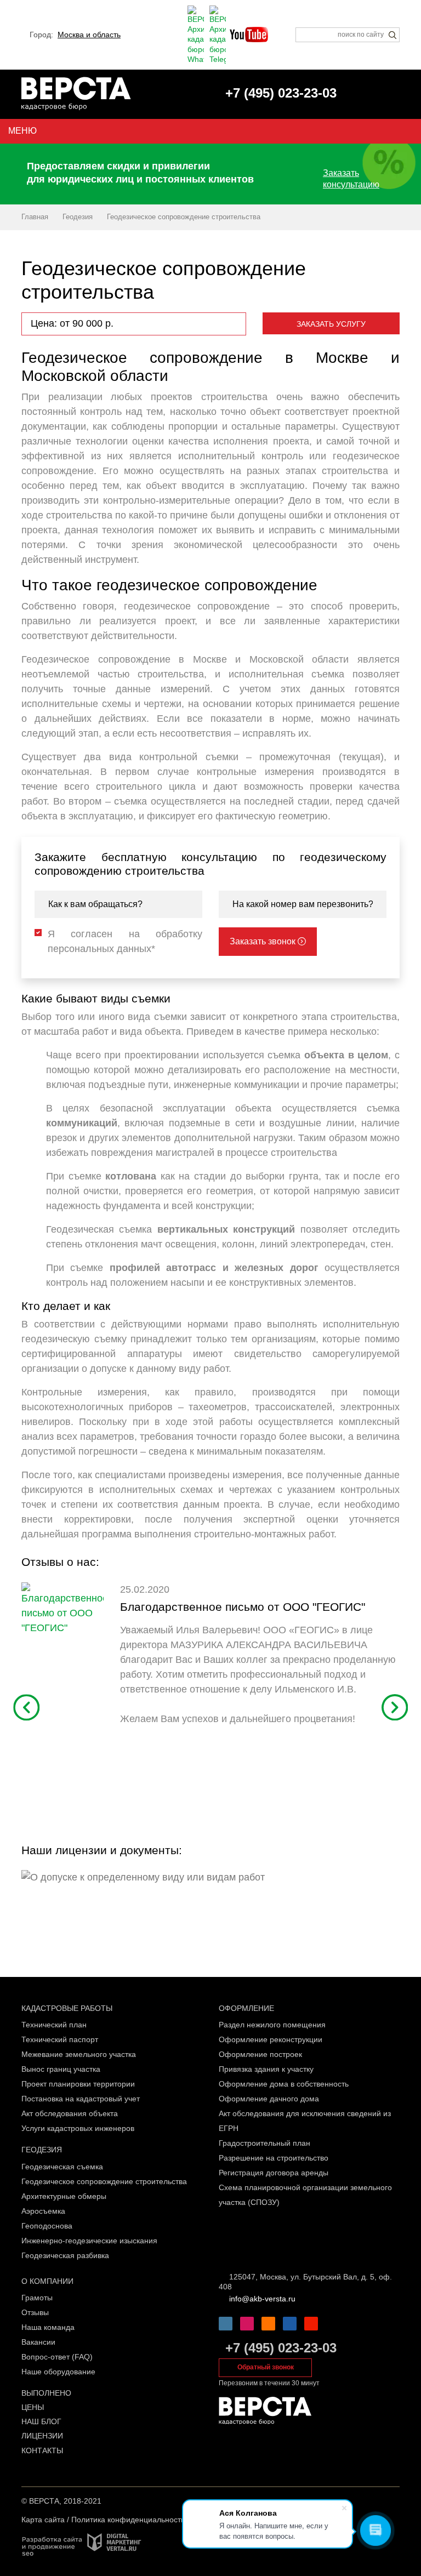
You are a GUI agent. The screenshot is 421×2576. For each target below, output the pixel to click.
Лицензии (42, 2436)
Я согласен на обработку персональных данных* (125, 941)
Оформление (246, 2008)
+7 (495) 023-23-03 (281, 2348)
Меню (22, 131)
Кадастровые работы (67, 2008)
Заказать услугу (331, 324)
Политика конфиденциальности (128, 2520)
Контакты (42, 2450)
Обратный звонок (266, 2367)
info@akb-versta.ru (262, 2299)
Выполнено (46, 2393)
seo (28, 2554)
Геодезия (42, 2150)
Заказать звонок (264, 941)
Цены (33, 2407)
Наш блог (41, 2421)
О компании (47, 2281)
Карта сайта (43, 2520)
